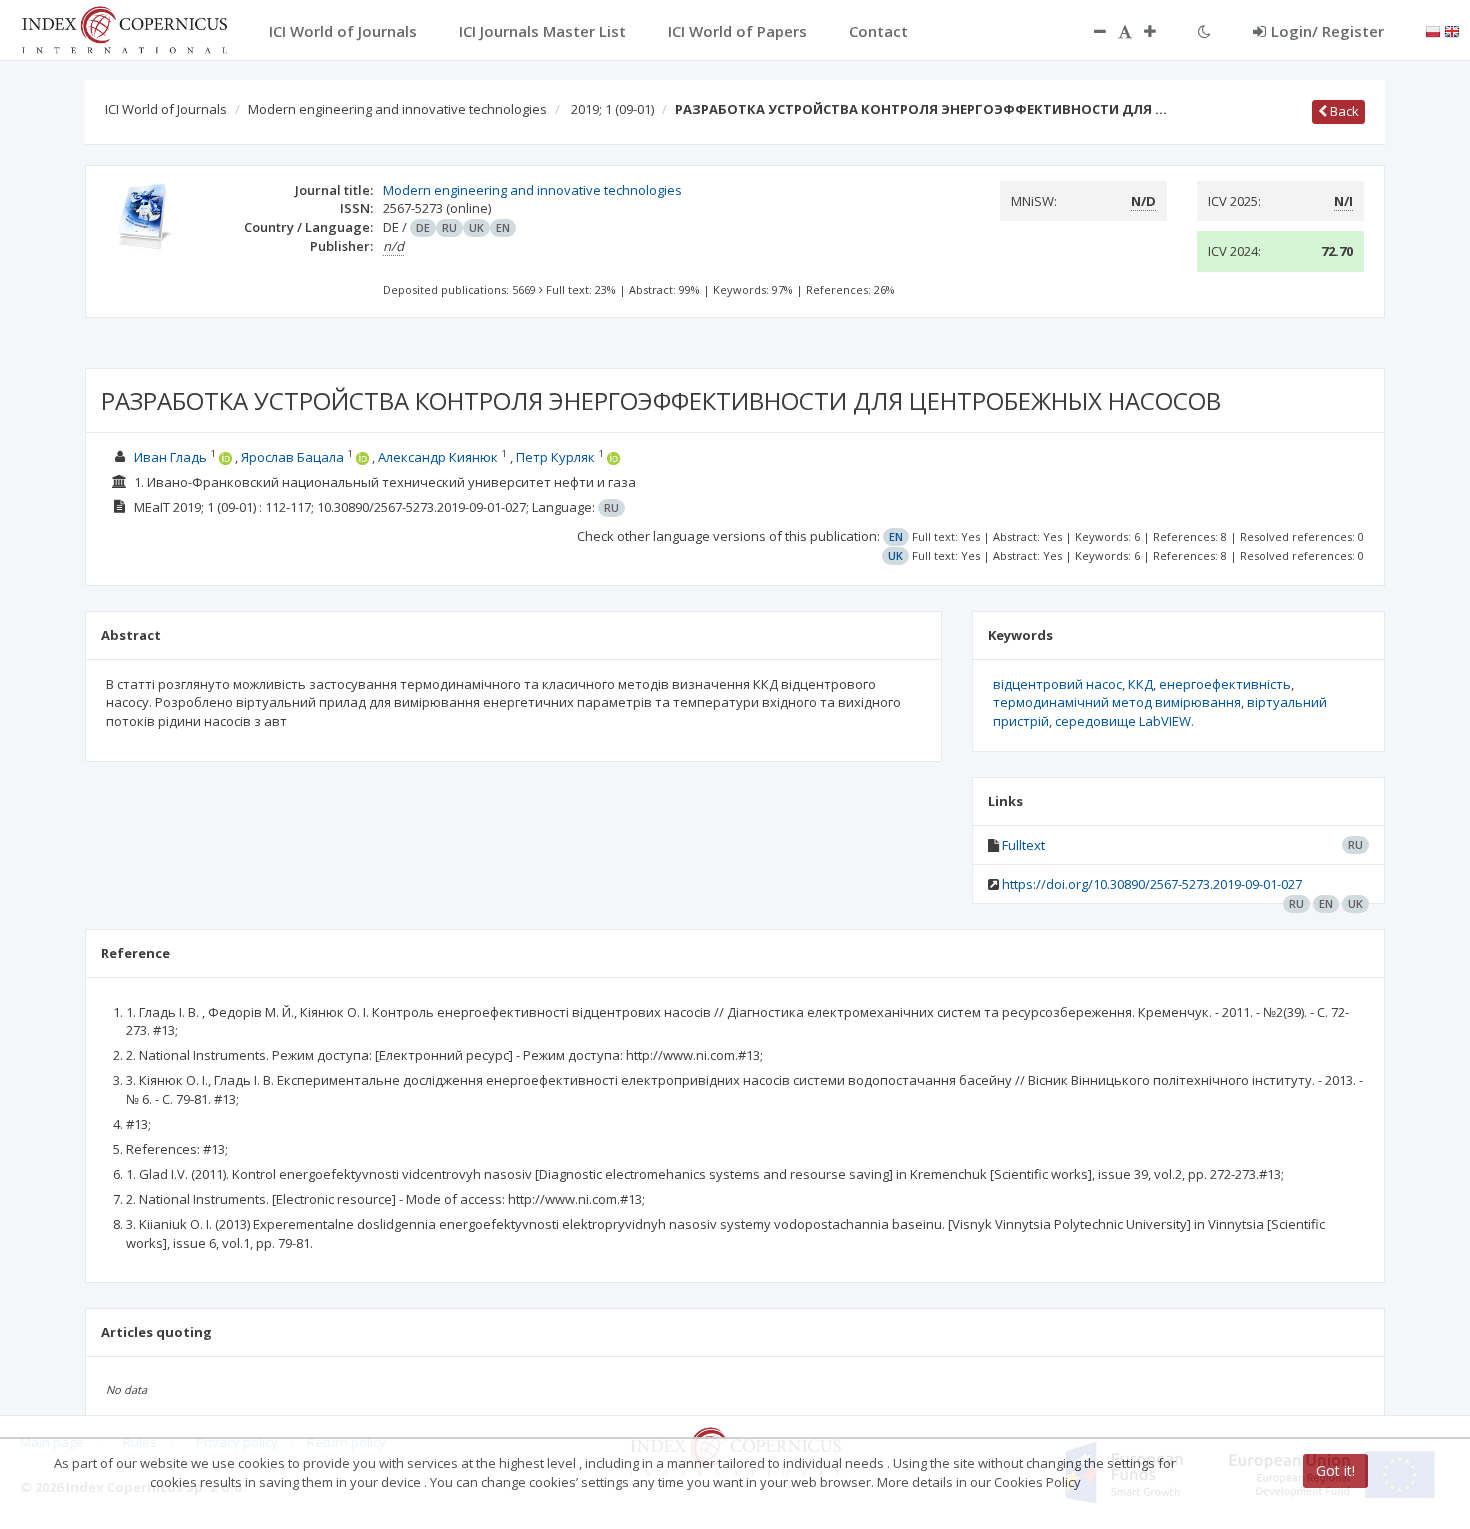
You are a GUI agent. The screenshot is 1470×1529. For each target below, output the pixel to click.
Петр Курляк (555, 457)
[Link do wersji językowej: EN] (1452, 30)
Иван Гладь (170, 457)
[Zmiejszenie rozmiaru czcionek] (1090, 31)
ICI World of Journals (166, 109)
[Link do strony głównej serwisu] (124, 28)
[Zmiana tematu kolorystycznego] (1204, 31)
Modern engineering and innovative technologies (397, 109)
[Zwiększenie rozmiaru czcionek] (1160, 31)
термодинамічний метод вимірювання (1117, 702)
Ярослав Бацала (292, 457)
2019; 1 (612, 109)
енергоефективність (1225, 684)
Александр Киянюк (438, 457)
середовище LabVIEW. (1124, 721)
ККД (1140, 684)
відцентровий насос (1057, 684)
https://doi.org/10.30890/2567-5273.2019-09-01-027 (1152, 884)
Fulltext (1023, 845)
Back (1343, 111)
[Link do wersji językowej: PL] (1433, 30)
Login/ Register (1327, 31)
